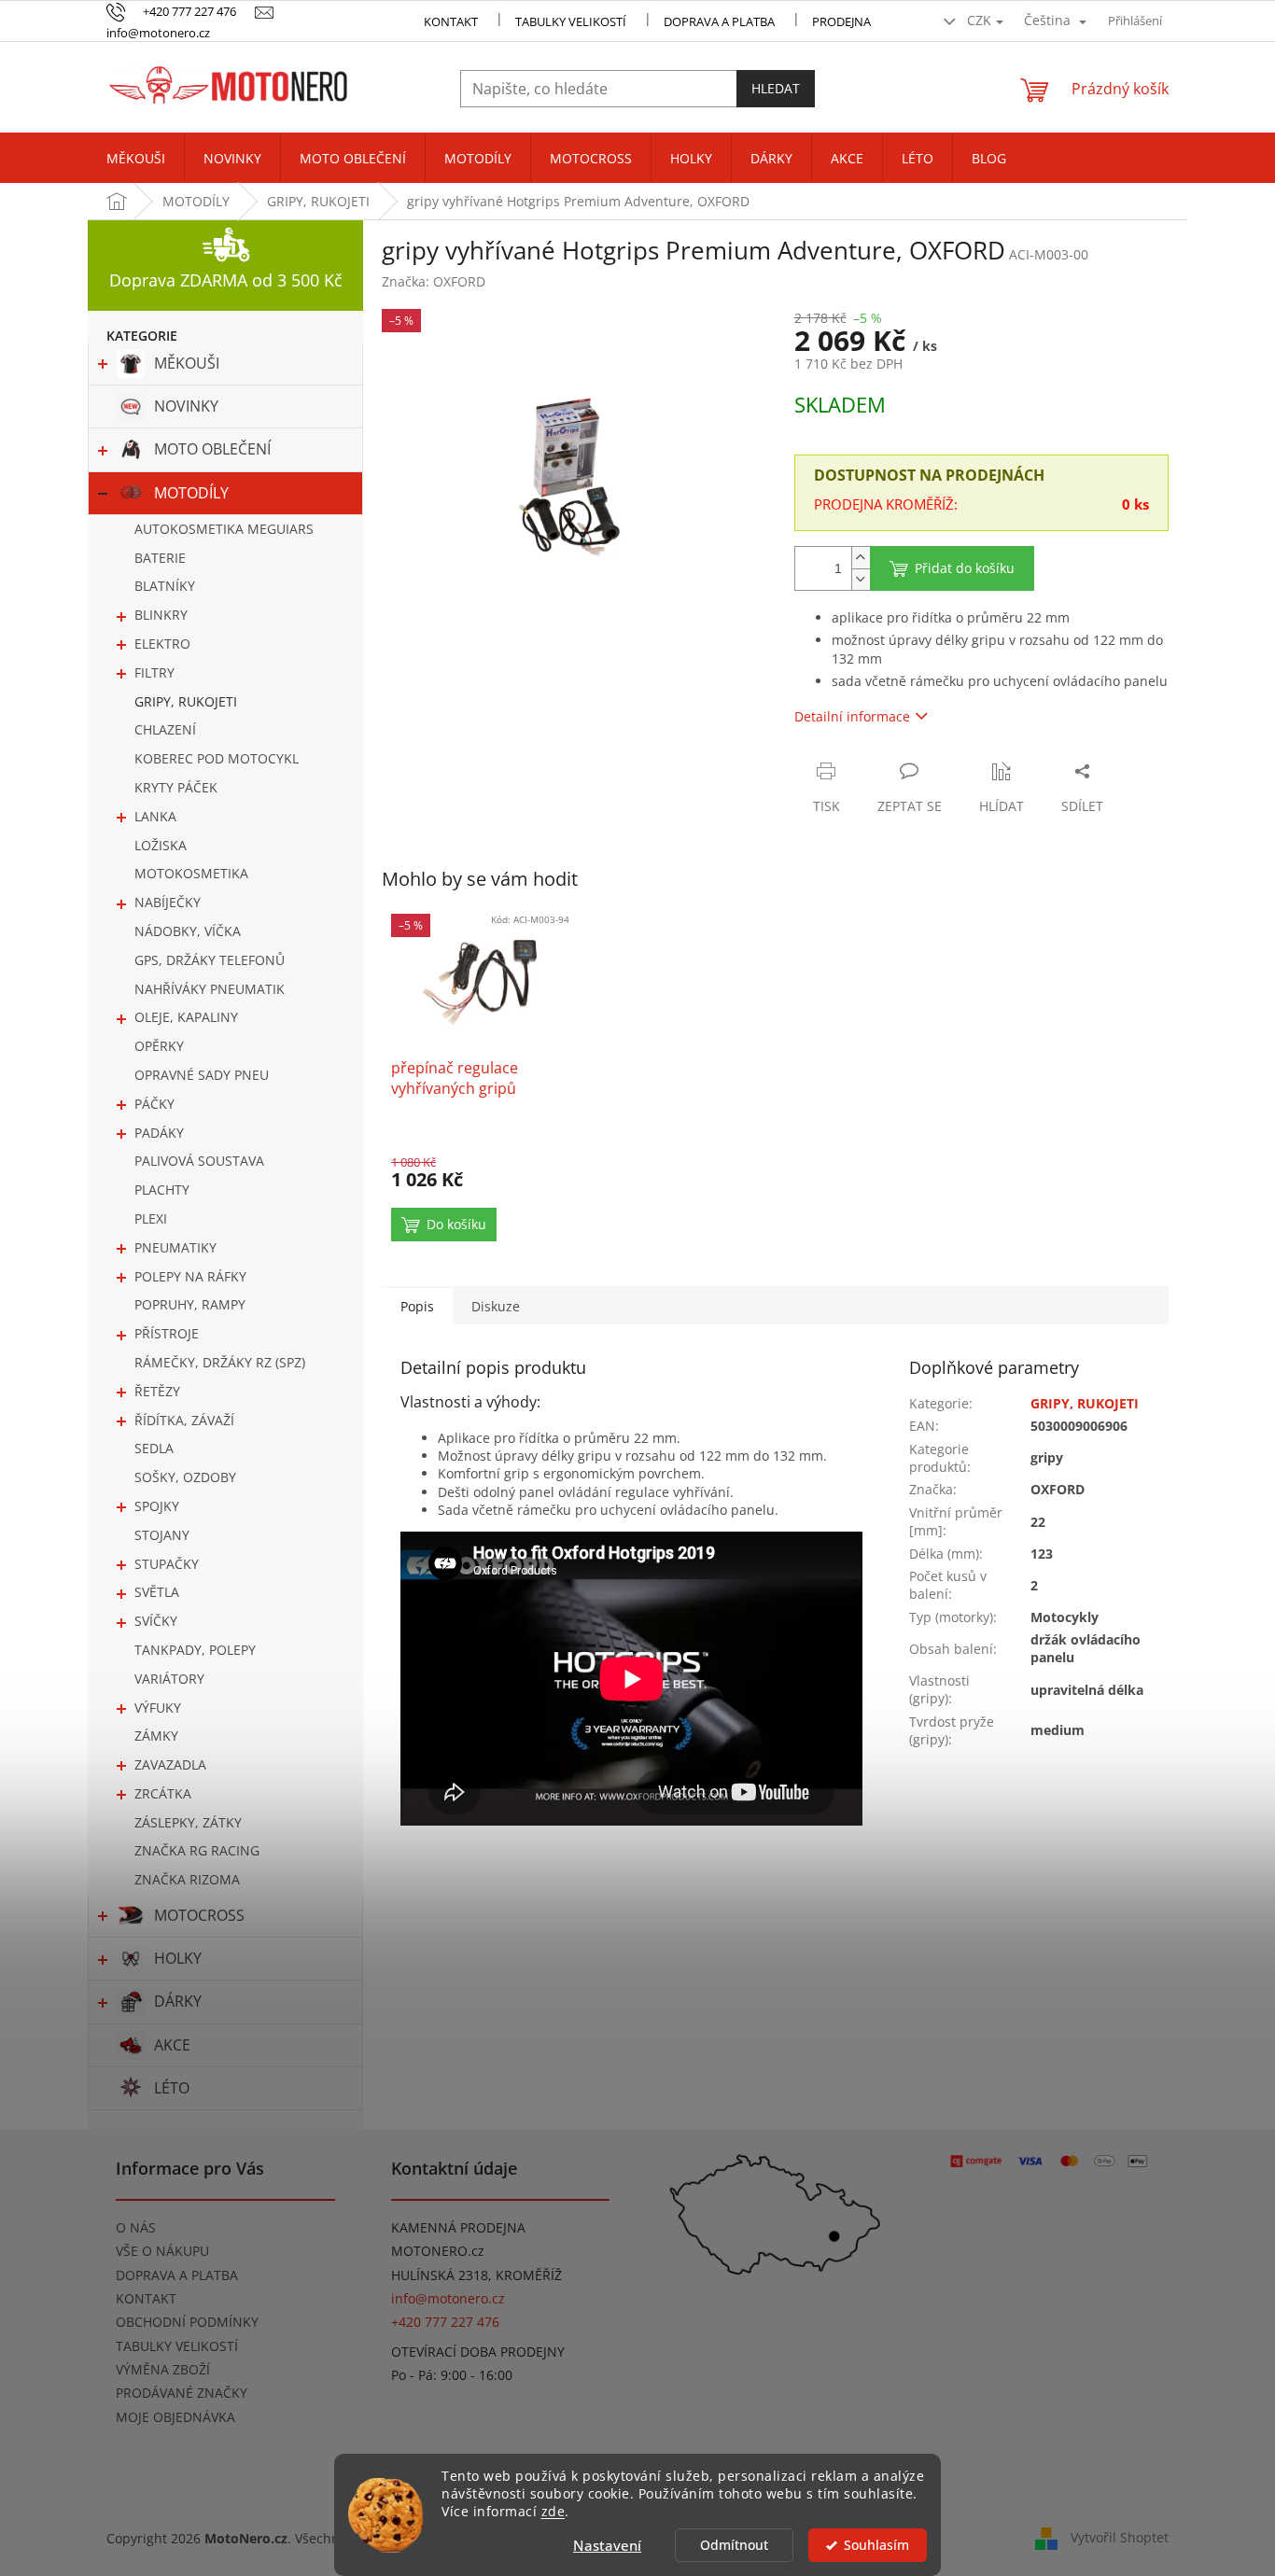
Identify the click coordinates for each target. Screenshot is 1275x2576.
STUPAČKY (167, 1564)
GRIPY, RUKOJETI (186, 701)
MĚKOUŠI (187, 363)
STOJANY (162, 1535)
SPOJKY (157, 1506)
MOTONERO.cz (438, 2251)
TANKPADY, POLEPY (195, 1650)
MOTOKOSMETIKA (191, 873)
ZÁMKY (156, 1736)
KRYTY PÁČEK (176, 787)
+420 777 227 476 (445, 2322)
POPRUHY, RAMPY (190, 1304)
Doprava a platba (719, 21)
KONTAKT (451, 21)
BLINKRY (161, 615)
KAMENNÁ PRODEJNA (458, 2227)
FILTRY (154, 672)
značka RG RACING (197, 1850)
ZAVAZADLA (170, 1764)
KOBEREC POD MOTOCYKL (217, 758)
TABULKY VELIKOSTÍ (177, 2346)
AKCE (172, 2045)
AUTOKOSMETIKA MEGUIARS (224, 529)
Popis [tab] (417, 1306)
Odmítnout (734, 2545)
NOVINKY (186, 406)
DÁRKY (178, 2001)
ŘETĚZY (157, 1391)
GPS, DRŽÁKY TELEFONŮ (210, 960)
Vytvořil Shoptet (1120, 2536)
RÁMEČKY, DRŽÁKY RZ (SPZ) (220, 1362)
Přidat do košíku (965, 568)
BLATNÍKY (165, 586)
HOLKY (178, 1958)
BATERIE (160, 558)
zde (553, 2512)
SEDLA (154, 1448)
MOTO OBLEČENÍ (212, 449)
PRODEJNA (841, 21)
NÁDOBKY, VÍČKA (188, 931)
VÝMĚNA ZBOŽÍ (163, 2369)
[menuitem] (136, 159)
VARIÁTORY (169, 1679)
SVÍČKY (156, 1621)
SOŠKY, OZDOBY (185, 1477)
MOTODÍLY (191, 493)
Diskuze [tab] (496, 1306)
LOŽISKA (161, 845)
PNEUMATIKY (175, 1247)
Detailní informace (852, 716)
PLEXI (151, 1218)
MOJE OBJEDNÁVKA (175, 2417)
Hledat (776, 88)
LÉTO (172, 2088)
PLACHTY (162, 1190)
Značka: (434, 281)
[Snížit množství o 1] (861, 579)
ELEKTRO (162, 644)
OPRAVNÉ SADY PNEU (202, 1075)
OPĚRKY (159, 1046)
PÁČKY (154, 1104)
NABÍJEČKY (168, 902)
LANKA (155, 816)
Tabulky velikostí (571, 21)
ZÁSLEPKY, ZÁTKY (188, 1822)
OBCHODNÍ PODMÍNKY (187, 2322)
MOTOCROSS (199, 1915)
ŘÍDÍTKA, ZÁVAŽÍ (184, 1420)
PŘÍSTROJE (167, 1333)
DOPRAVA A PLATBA (177, 2275)
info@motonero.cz (448, 2298)
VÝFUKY (158, 1708)
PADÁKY (159, 1133)
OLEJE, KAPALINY (186, 1017)
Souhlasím (876, 2545)
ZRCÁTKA (163, 1793)
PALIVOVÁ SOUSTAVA (199, 1161)
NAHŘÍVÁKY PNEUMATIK (210, 989)
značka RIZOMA (187, 1879)
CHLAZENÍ (165, 729)
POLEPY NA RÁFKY (190, 1276)
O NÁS (136, 2227)
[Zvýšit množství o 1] (861, 558)
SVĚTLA (157, 1592)
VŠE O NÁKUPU (162, 2251)
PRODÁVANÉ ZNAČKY (182, 2393)
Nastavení (607, 2545)
